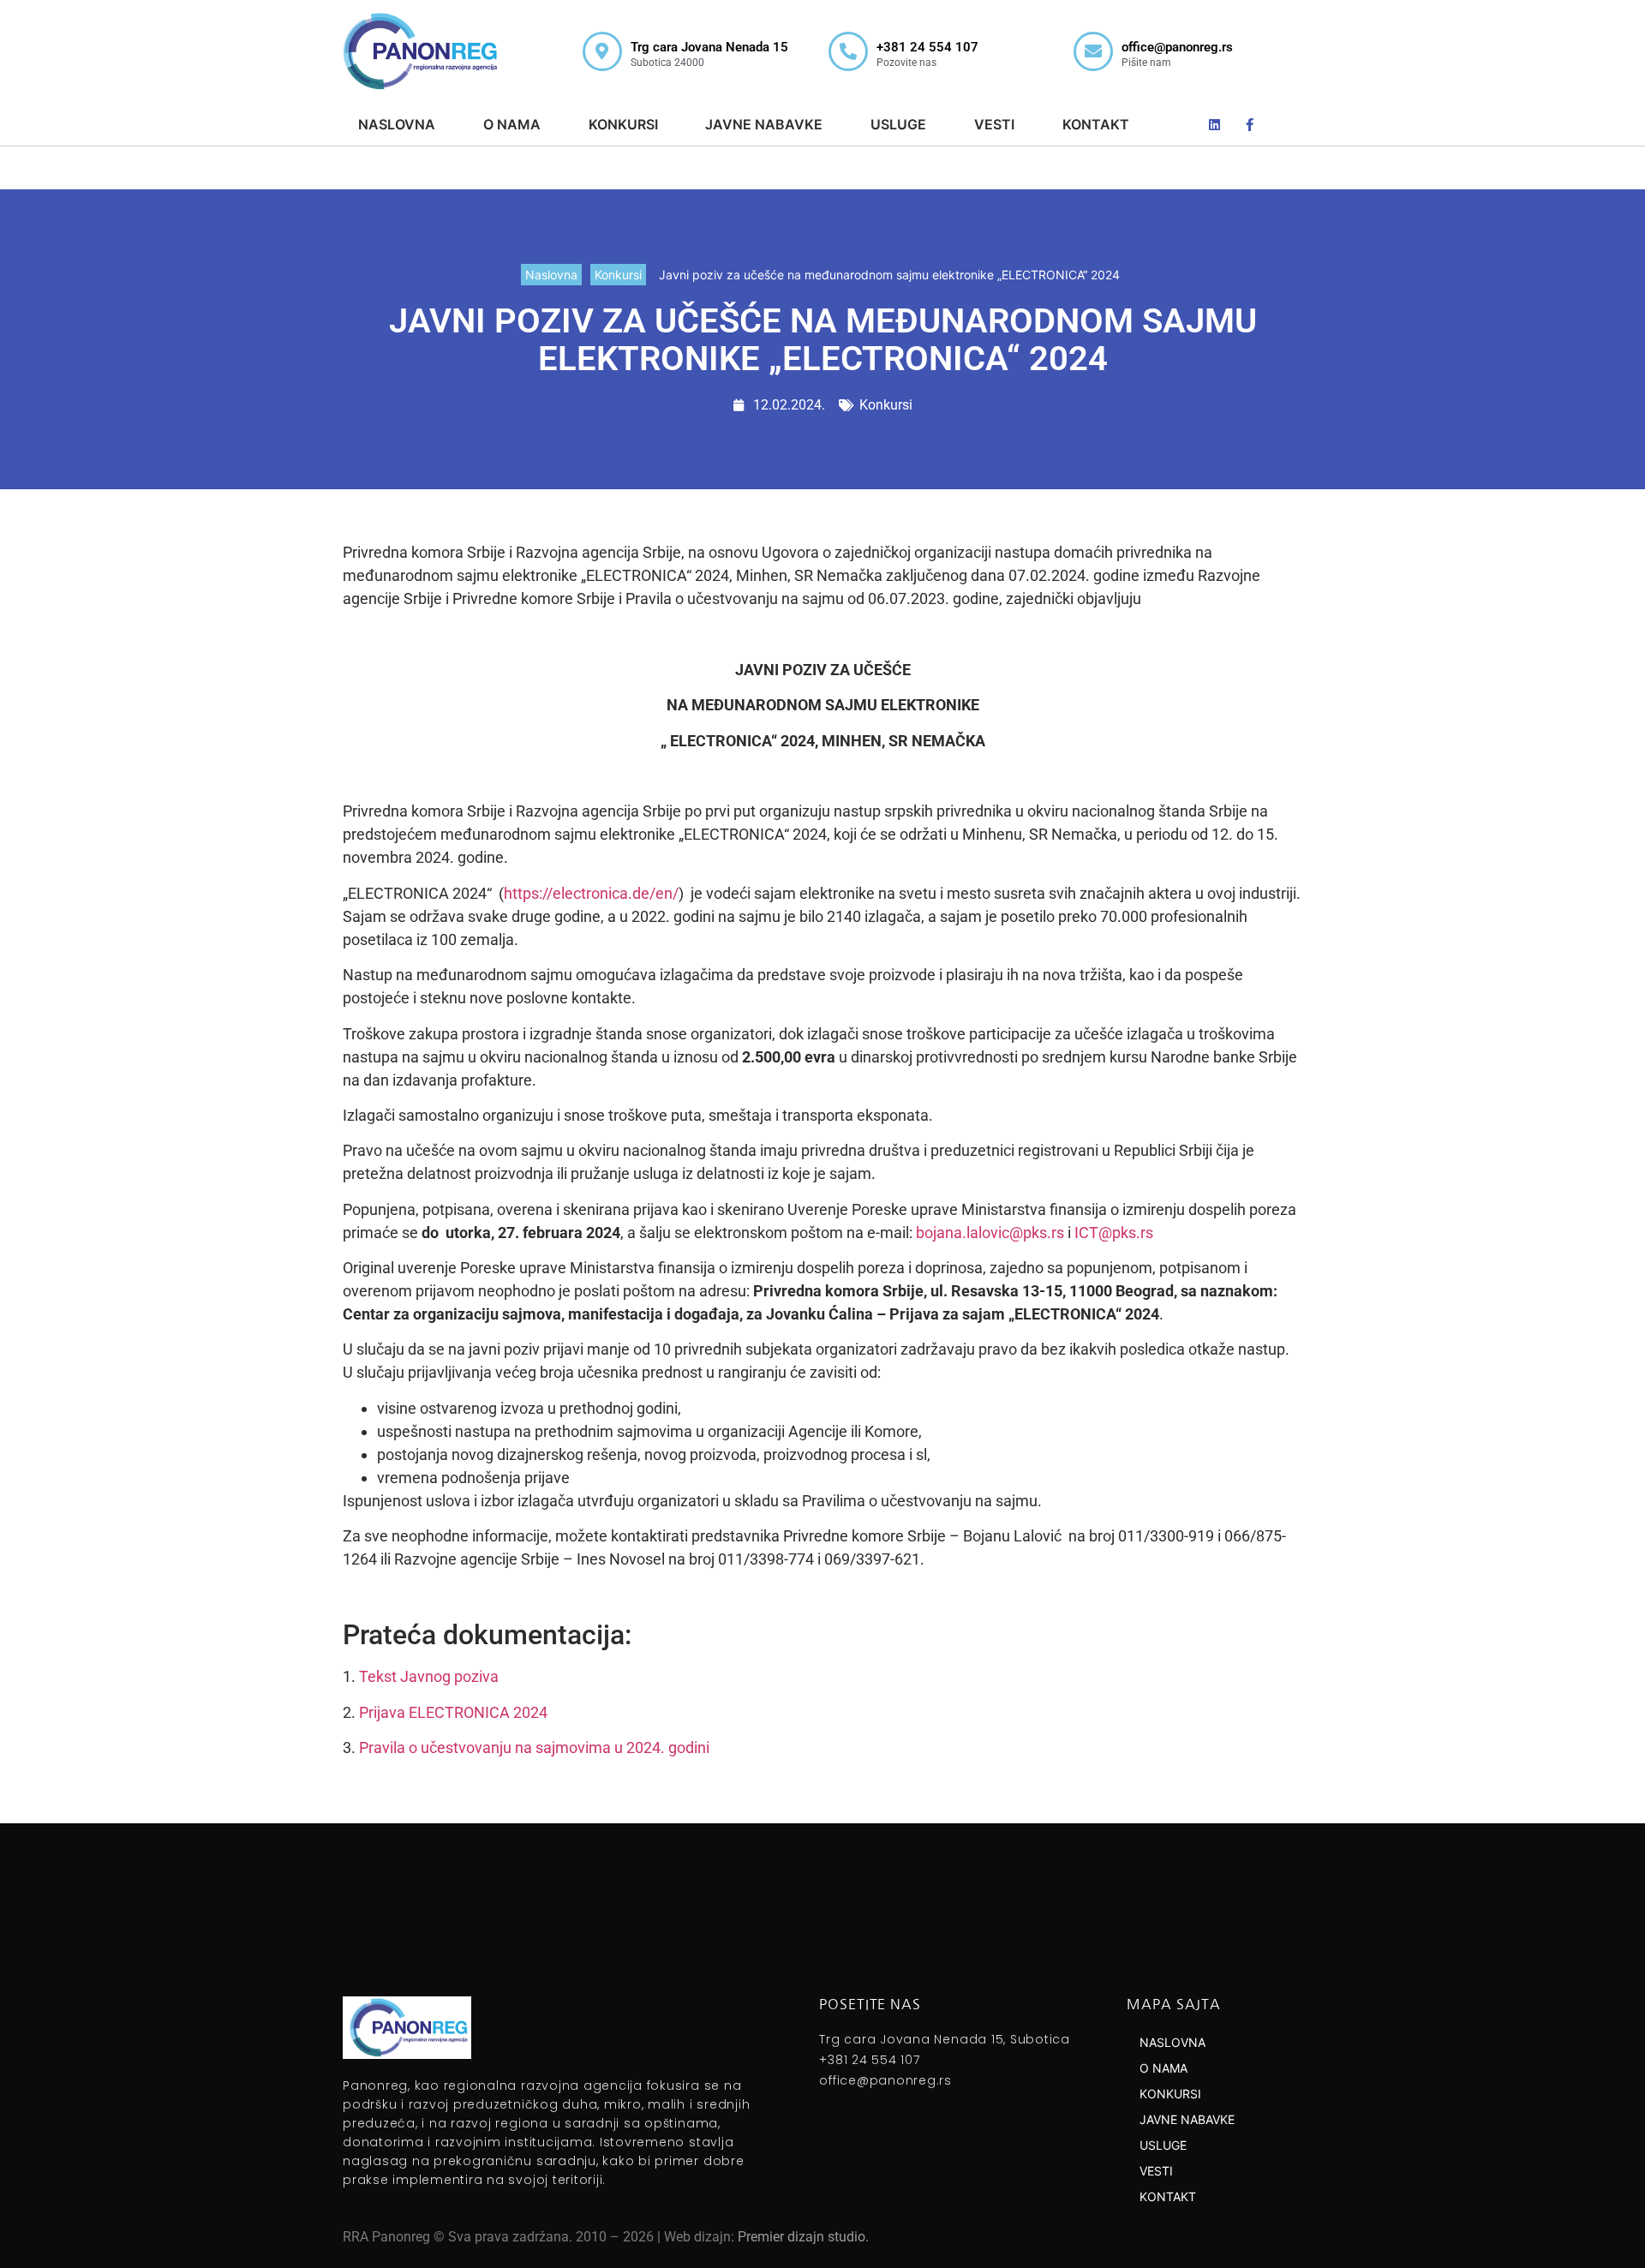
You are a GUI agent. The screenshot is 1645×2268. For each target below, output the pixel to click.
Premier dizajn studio (802, 2237)
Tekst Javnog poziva (429, 1676)
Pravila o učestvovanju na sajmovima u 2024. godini (534, 1747)
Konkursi (618, 275)
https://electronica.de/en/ (591, 893)
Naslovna (551, 275)
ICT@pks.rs (1114, 1233)
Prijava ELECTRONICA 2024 (453, 1712)
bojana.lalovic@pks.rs (990, 1233)
